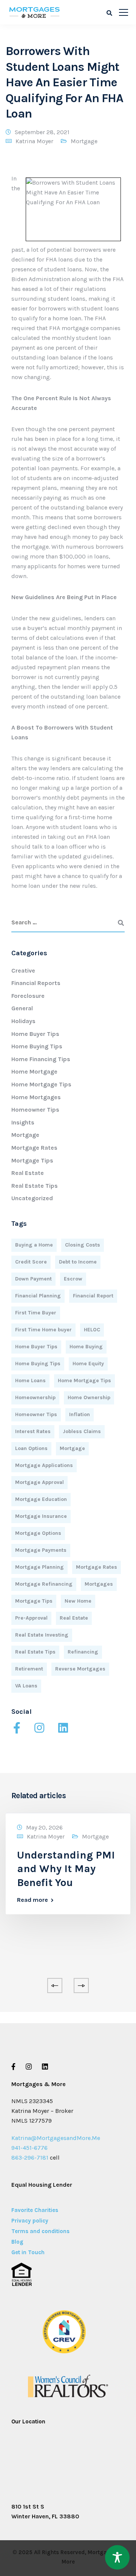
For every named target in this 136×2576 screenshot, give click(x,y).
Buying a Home (34, 1245)
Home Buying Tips (37, 1046)
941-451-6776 (29, 2148)
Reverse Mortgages (80, 1669)
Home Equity (88, 1364)
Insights (23, 1122)
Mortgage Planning (39, 1567)
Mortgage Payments (41, 1550)
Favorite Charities (35, 2210)
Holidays (23, 1021)
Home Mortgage (34, 1072)
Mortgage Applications (44, 1465)
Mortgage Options (38, 1533)
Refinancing (83, 1652)
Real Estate (28, 1173)
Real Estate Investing (42, 1635)
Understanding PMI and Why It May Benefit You (66, 1869)
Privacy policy (30, 2221)
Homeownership (35, 1397)
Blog (17, 2242)
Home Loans (30, 1381)
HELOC (92, 1330)
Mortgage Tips (32, 1160)
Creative (23, 971)
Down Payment (33, 1279)
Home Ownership (89, 1397)
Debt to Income (78, 1262)
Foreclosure (28, 996)
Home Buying (86, 1347)
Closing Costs (83, 1245)
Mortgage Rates (34, 1148)
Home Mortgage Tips (41, 1084)
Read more (32, 1900)
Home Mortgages (36, 1097)
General (22, 1008)
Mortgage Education (41, 1499)
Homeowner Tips (35, 1110)
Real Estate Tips (35, 1186)
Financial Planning (38, 1296)
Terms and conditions (40, 2231)
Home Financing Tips (41, 1059)
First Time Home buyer (43, 1330)
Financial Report (93, 1296)
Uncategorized (32, 1198)
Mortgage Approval (39, 1482)
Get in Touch (28, 2252)
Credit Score (31, 1262)
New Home (78, 1601)
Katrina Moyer (34, 141)
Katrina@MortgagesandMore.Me (56, 2138)
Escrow (73, 1279)
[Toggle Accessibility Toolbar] (117, 2557)
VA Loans (26, 1686)
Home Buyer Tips (35, 1034)
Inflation (80, 1414)
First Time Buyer (36, 1313)
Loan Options (31, 1448)
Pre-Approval (31, 1618)
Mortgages (99, 1584)
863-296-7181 (30, 2158)
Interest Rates (33, 1431)
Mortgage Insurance (41, 1516)
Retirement (29, 1669)
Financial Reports (36, 983)
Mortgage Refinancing (44, 1584)
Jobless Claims (82, 1431)
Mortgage (84, 141)
